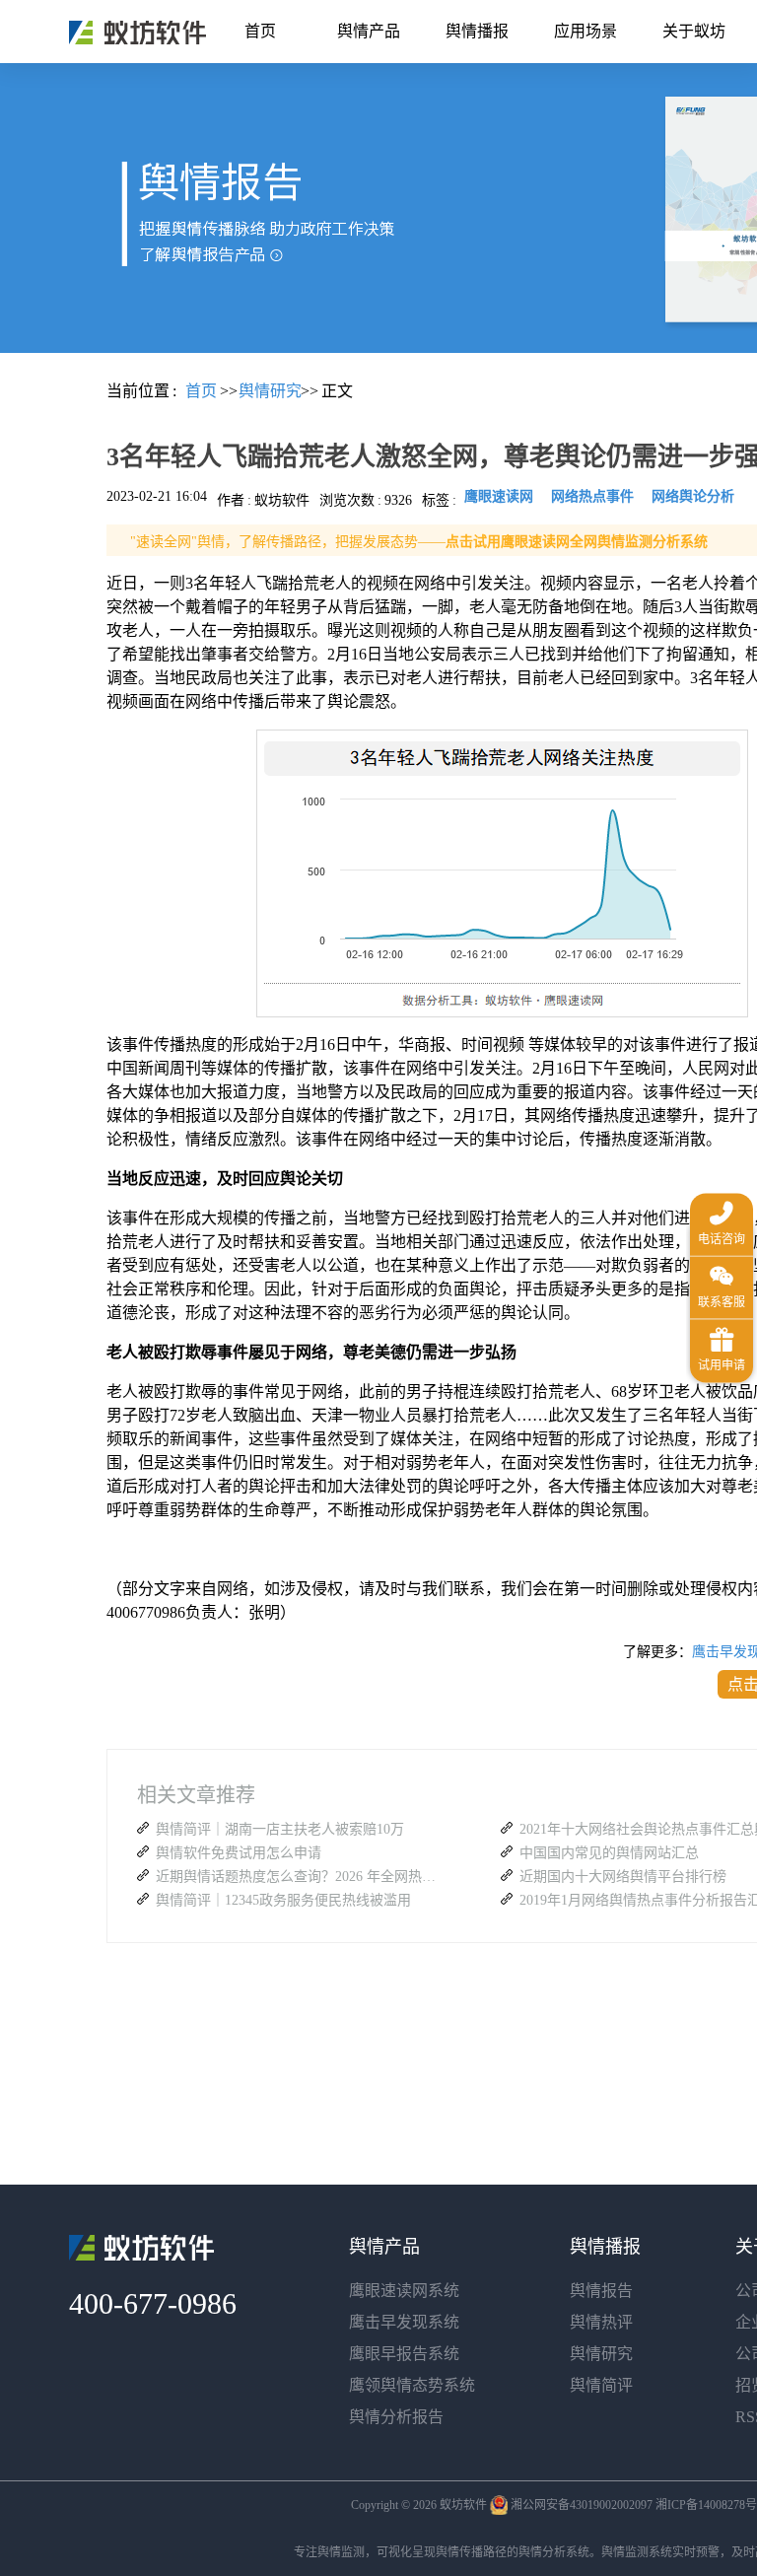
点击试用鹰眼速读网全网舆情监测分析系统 (577, 542)
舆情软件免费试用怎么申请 (239, 1853)
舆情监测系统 (637, 2552)
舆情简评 (601, 2385)
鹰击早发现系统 (404, 2322)
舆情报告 (601, 2291)
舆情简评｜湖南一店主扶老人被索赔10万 (280, 1829)
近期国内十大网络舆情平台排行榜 (623, 1877)
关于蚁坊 (694, 31)
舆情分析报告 (396, 2417)
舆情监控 (138, 33)
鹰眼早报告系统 (404, 2354)
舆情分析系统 (554, 2552)
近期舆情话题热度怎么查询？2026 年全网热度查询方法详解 (299, 1877)
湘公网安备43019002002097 (582, 2505)
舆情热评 (601, 2322)
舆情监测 (341, 2552)
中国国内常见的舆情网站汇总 (609, 1853)
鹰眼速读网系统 (404, 2291)
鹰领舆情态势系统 (412, 2385)
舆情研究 (601, 2354)
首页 (260, 31)
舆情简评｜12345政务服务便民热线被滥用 (283, 1900)
